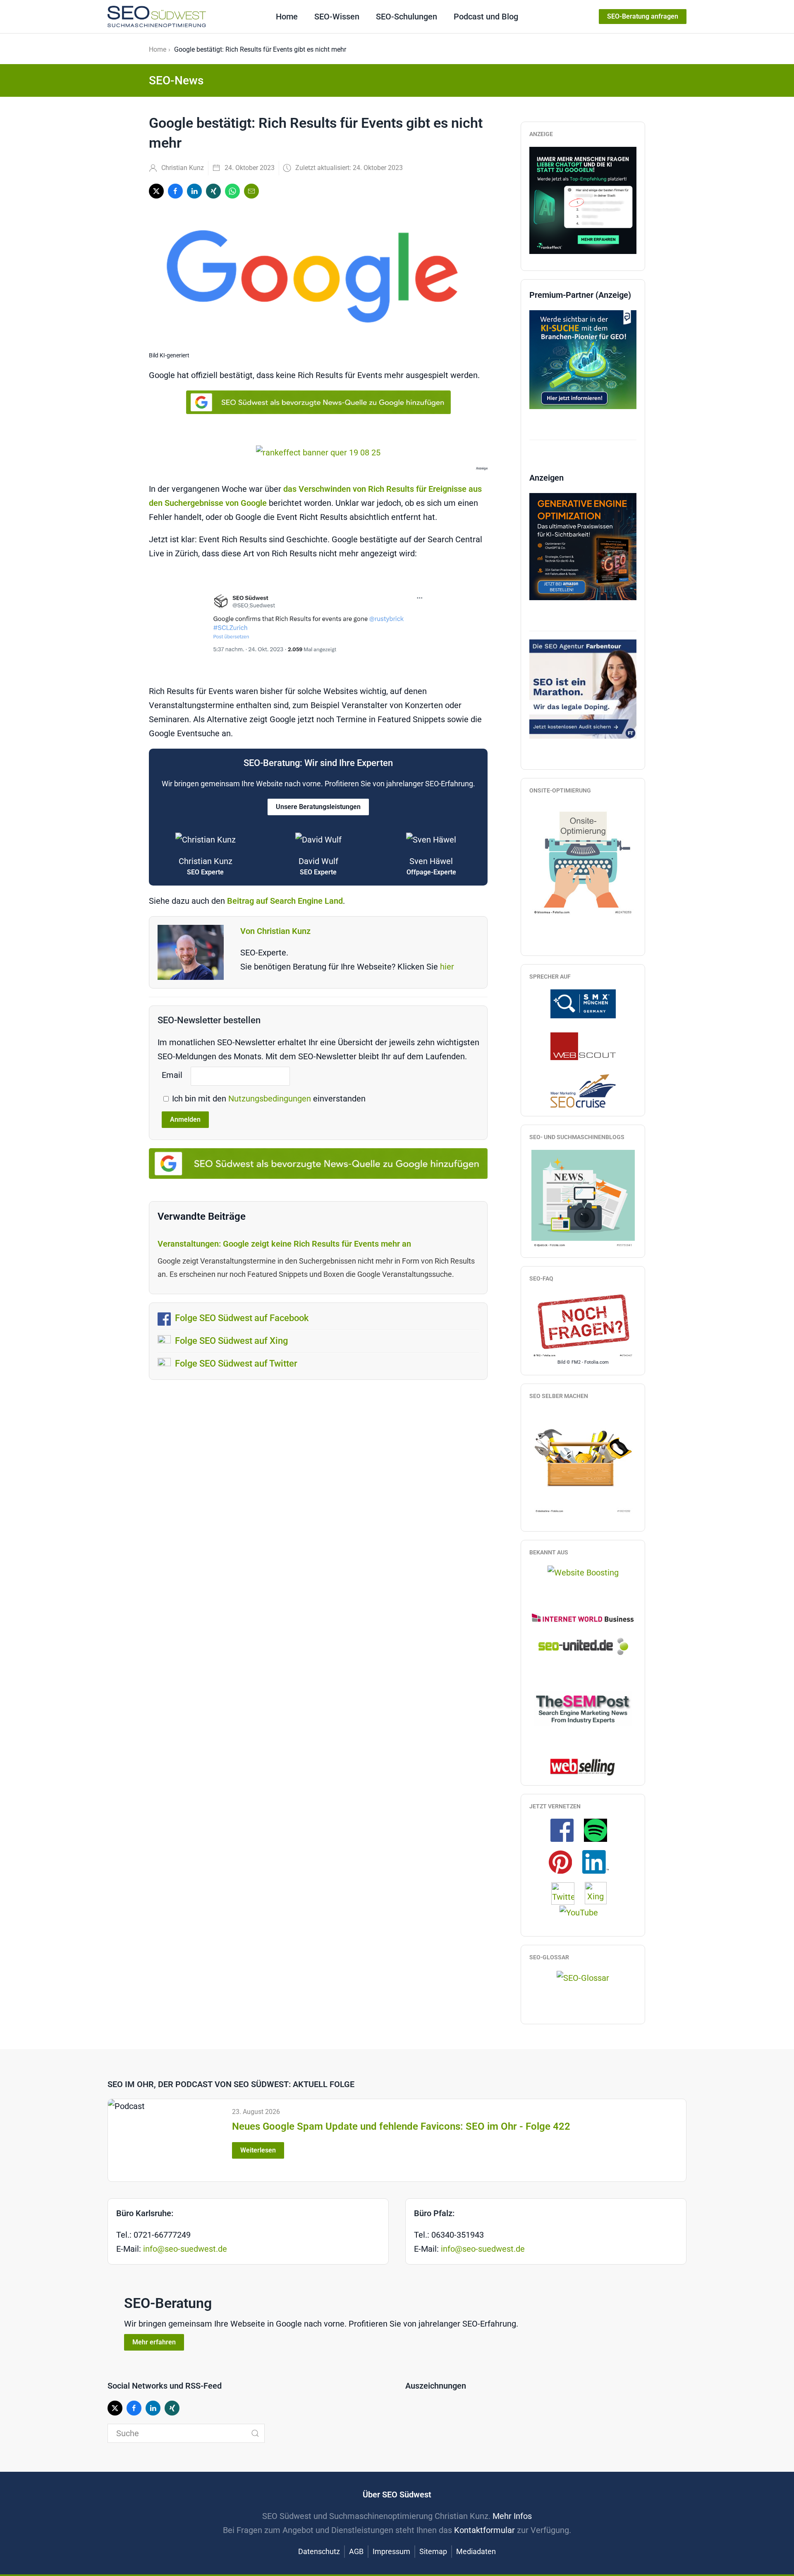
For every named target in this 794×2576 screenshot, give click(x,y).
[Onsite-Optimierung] (583, 859)
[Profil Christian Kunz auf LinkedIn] (600, 1861)
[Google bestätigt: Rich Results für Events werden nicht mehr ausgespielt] (318, 624)
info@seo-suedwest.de (185, 2249)
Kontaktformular (484, 2530)
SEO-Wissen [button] (337, 17)
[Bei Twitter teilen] (156, 191)
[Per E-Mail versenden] (251, 191)
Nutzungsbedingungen (271, 1099)
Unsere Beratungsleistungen (318, 807)
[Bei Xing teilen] (213, 191)
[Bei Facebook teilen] (175, 191)
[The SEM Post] (583, 1708)
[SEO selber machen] (583, 1461)
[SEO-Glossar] (583, 1977)
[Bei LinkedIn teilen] (194, 191)
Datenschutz (319, 2551)
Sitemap (433, 2551)
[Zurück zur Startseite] (157, 17)
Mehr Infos (512, 2516)
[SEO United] (583, 1646)
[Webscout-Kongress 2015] (583, 1046)
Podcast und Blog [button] (486, 17)
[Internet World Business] (583, 1617)
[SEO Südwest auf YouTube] (583, 1912)
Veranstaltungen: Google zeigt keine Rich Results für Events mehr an (284, 1244)
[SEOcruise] (583, 1090)
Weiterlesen (258, 2150)
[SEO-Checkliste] (583, 199)
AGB (356, 2551)
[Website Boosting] (583, 1572)
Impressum (391, 2551)
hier (447, 967)
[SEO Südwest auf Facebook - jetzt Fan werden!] (566, 1830)
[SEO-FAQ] (583, 1324)
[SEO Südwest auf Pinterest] (564, 1861)
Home (287, 17)
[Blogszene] (583, 1199)
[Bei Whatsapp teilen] (232, 191)
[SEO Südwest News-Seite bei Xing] (600, 1893)
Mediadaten (476, 2551)
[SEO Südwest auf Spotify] (600, 1830)
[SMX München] (583, 1003)
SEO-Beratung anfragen (643, 16)
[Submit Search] (255, 2433)
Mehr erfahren (154, 2342)
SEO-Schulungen (407, 17)
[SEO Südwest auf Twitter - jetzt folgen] (567, 1893)
